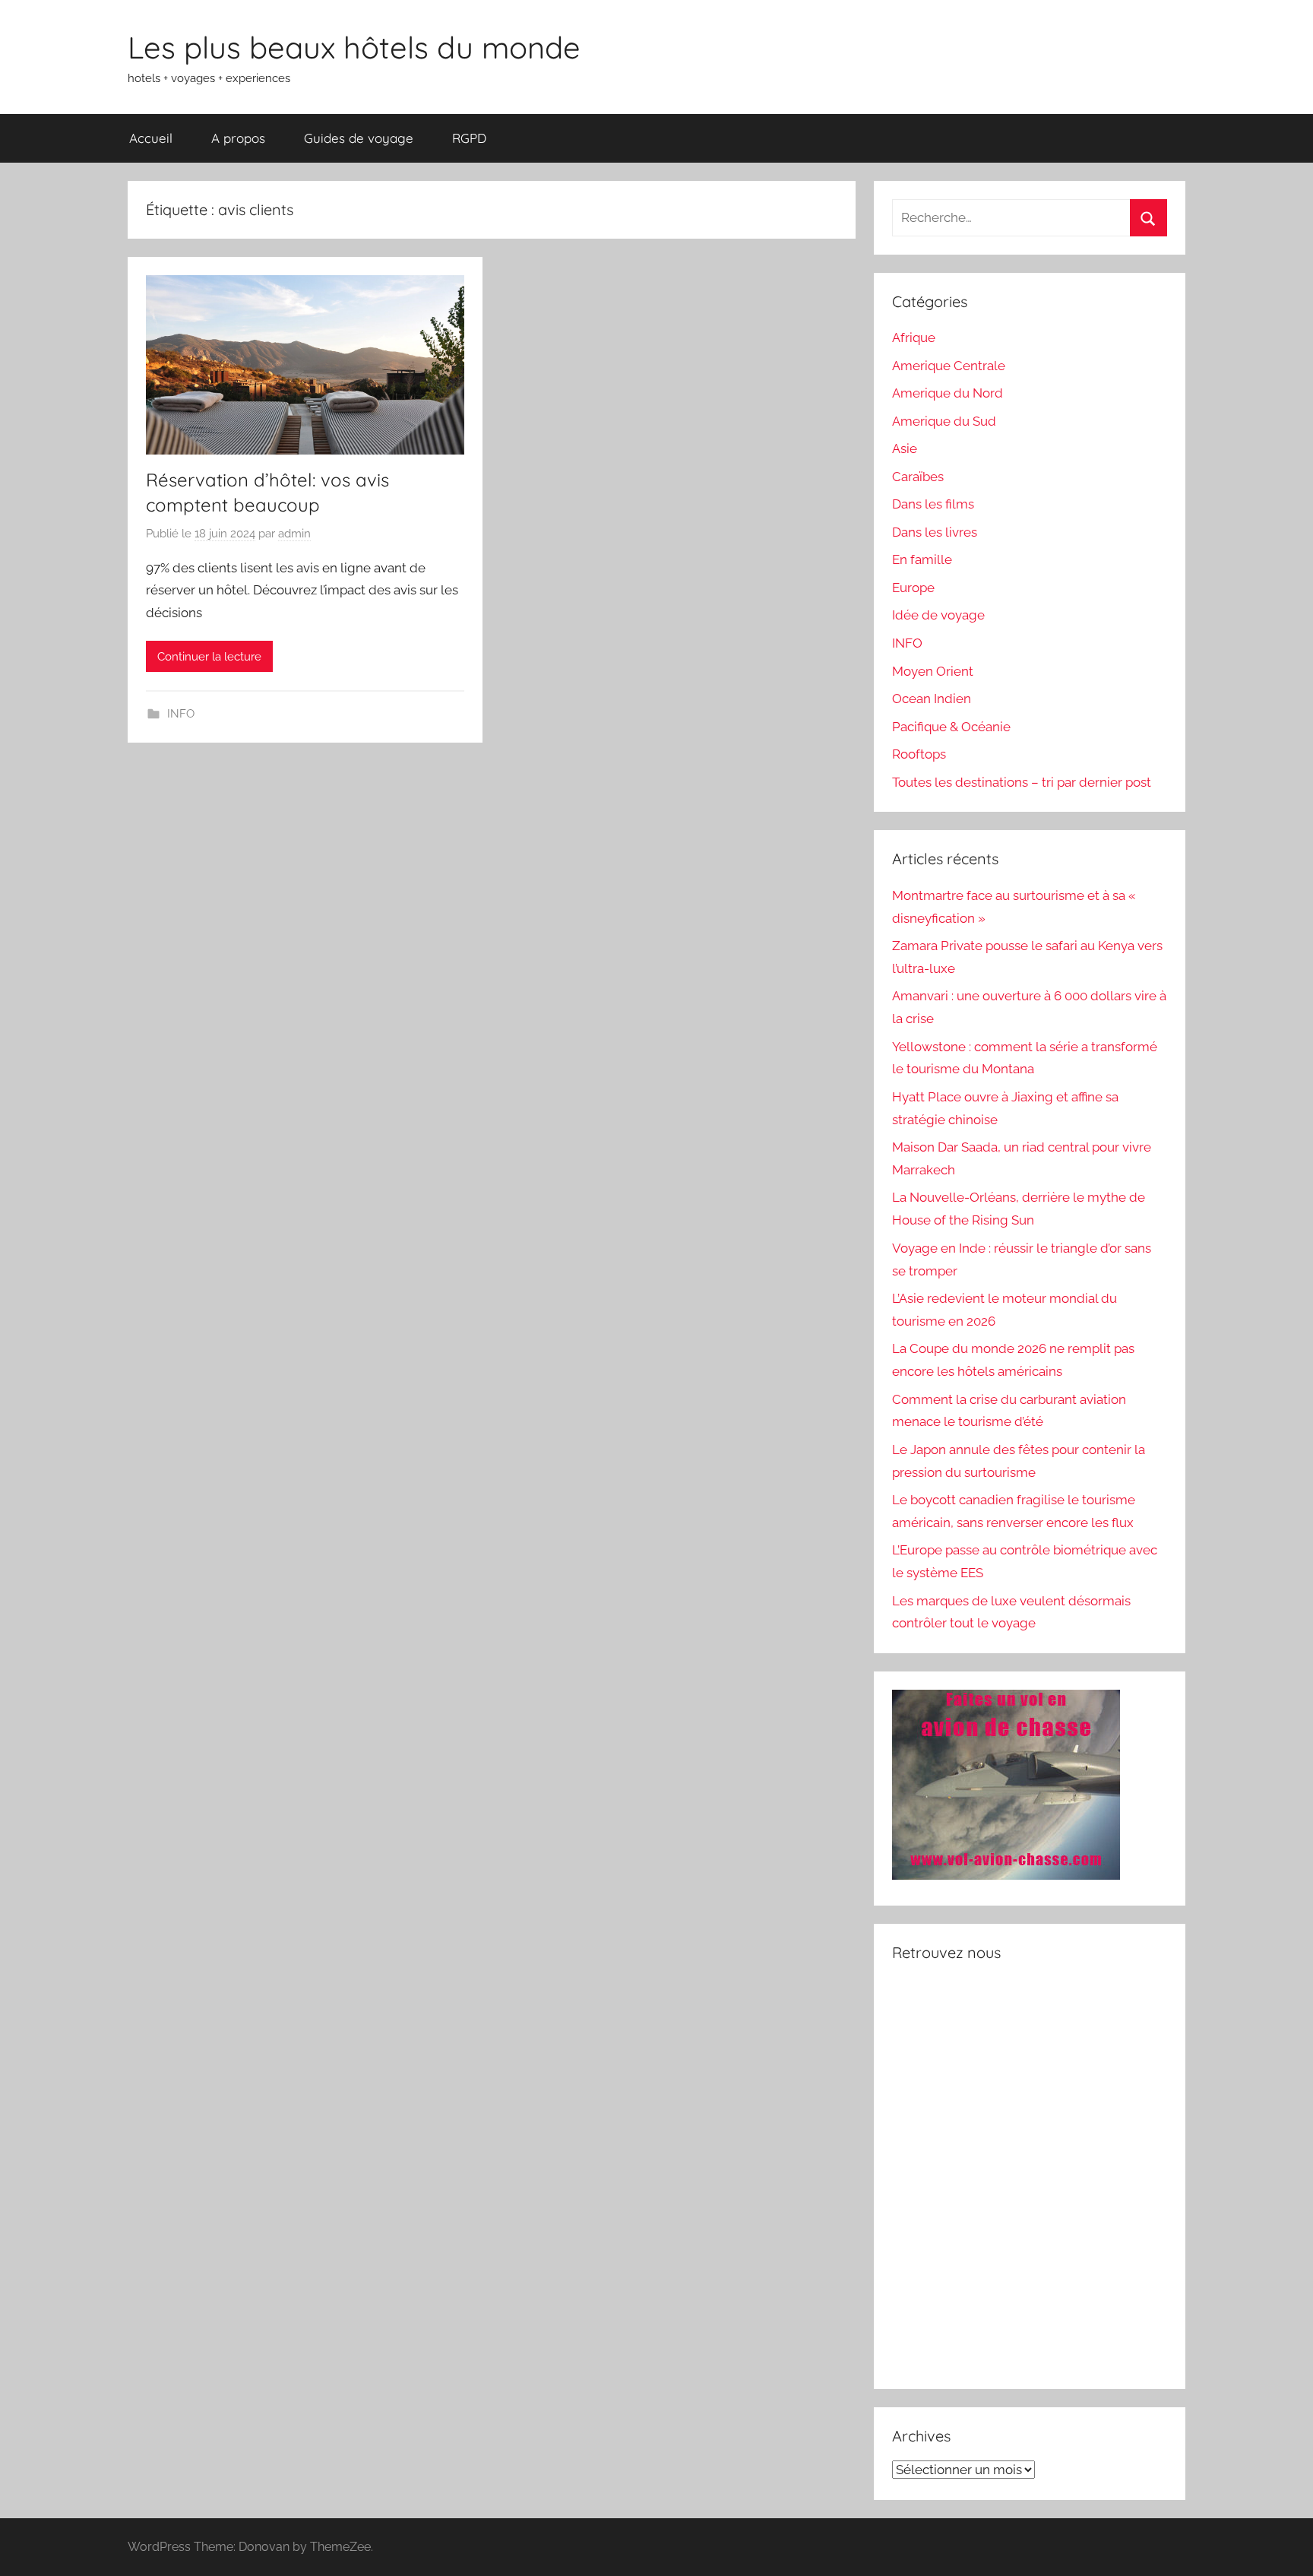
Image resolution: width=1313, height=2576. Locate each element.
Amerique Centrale (949, 366)
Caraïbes (918, 477)
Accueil (151, 138)
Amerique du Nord (948, 393)
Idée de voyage (938, 615)
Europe (913, 588)
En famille (922, 559)
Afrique (914, 337)
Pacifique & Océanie (951, 727)
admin (294, 534)
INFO (181, 714)
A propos (238, 138)
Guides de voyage (359, 138)
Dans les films (933, 504)
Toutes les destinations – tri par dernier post (1022, 782)
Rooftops (919, 754)
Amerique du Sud (944, 421)
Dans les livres (935, 532)
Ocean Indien (932, 699)
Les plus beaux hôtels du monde (354, 47)
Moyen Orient (933, 671)
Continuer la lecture (209, 657)
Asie (905, 448)
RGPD (469, 138)
